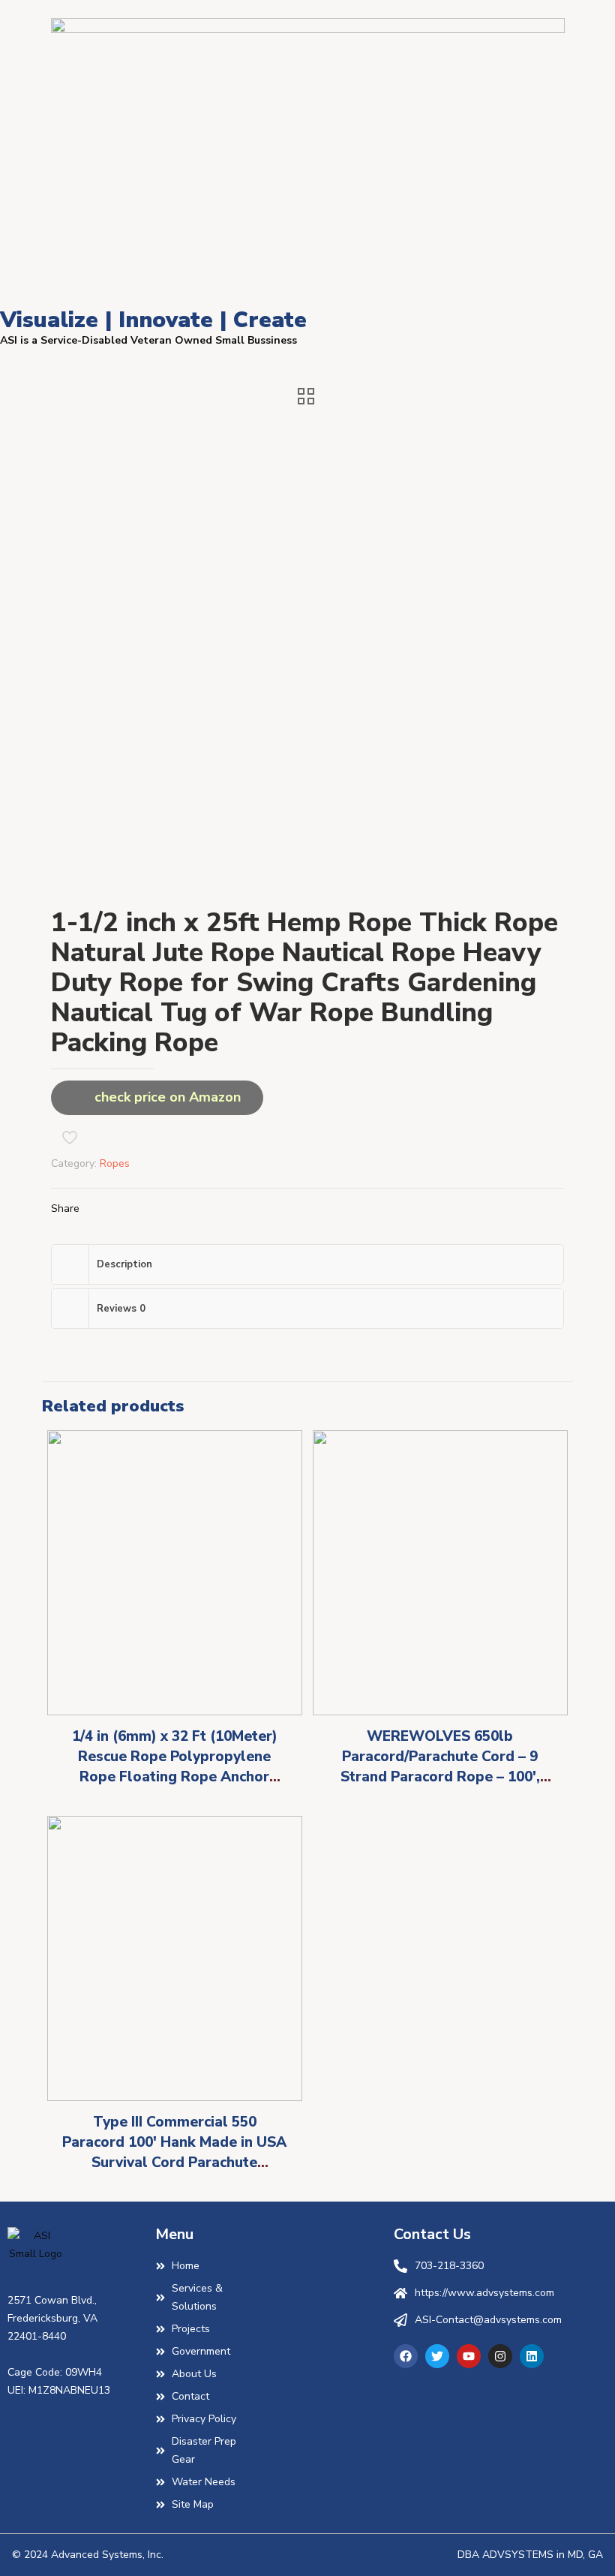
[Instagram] (500, 2356)
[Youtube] (469, 2356)
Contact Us (432, 2234)
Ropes (115, 1163)
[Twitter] (437, 2356)
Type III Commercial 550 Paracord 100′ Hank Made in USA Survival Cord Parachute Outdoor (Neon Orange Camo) (174, 2152)
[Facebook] (406, 2356)
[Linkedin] (532, 2356)
